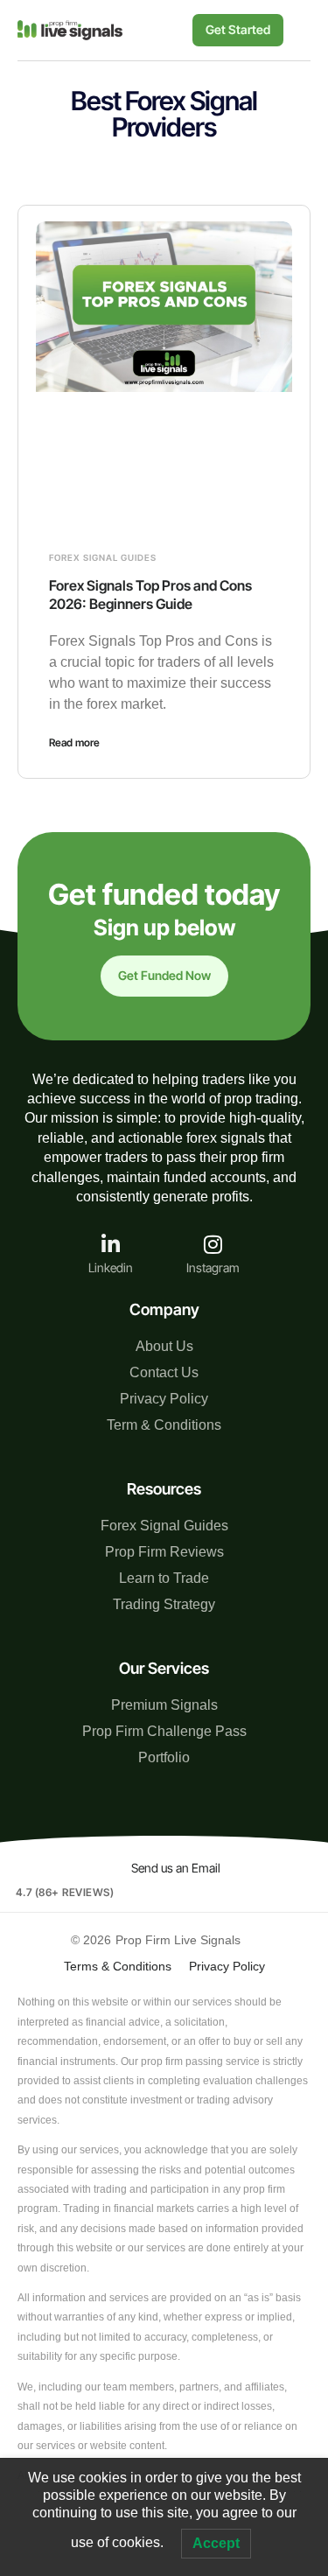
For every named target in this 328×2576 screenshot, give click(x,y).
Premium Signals (164, 1705)
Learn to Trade (164, 1578)
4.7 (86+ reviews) (65, 1892)
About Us (164, 1346)
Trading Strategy (164, 1604)
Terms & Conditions (118, 1966)
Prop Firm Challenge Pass (164, 1731)
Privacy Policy (164, 1399)
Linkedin (111, 1267)
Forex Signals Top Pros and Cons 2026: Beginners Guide (150, 595)
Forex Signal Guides (103, 557)
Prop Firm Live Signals (178, 1940)
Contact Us (164, 1372)
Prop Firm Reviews (164, 1552)
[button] (297, 30)
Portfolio (164, 1757)
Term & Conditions (164, 1425)
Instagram (213, 1267)
